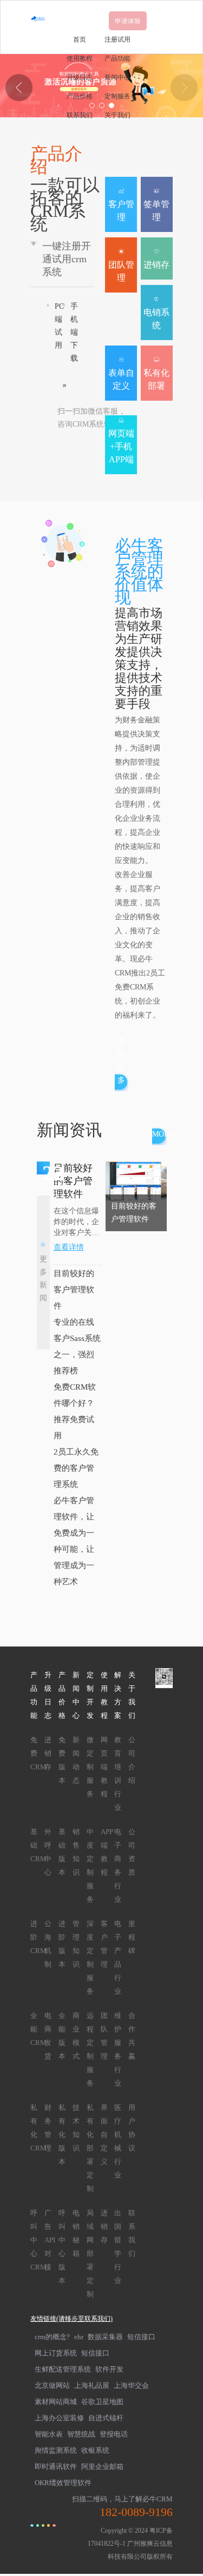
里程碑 (132, 1937)
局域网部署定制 (90, 2253)
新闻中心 (117, 77)
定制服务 (117, 96)
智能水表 (49, 2434)
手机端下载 (74, 332)
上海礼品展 (92, 2385)
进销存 (48, 1753)
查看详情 (69, 1247)
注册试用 (117, 39)
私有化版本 (62, 2135)
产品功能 (117, 58)
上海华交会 (131, 2385)
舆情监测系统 (56, 2450)
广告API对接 (50, 2240)
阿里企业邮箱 (102, 2467)
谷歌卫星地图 (102, 2402)
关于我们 (117, 115)
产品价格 (80, 96)
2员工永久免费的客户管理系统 (76, 1468)
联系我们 (80, 115)
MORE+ (165, 1134)
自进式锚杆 (106, 2418)
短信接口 (141, 2337)
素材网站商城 (56, 2402)
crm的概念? (52, 2337)
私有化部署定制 (90, 2148)
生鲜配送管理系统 (63, 2369)
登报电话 (114, 2434)
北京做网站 (52, 2385)
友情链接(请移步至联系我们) (71, 2319)
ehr (79, 2337)
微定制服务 (90, 1767)
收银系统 (95, 2450)
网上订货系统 (56, 2353)
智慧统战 (81, 2434)
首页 (80, 39)
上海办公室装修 (59, 2418)
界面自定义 (104, 2135)
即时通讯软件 (56, 2467)
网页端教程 (104, 1767)
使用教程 (80, 58)
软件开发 (109, 2369)
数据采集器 (105, 2337)
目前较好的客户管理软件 (74, 1290)
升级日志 (80, 77)
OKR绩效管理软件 (63, 2483)
